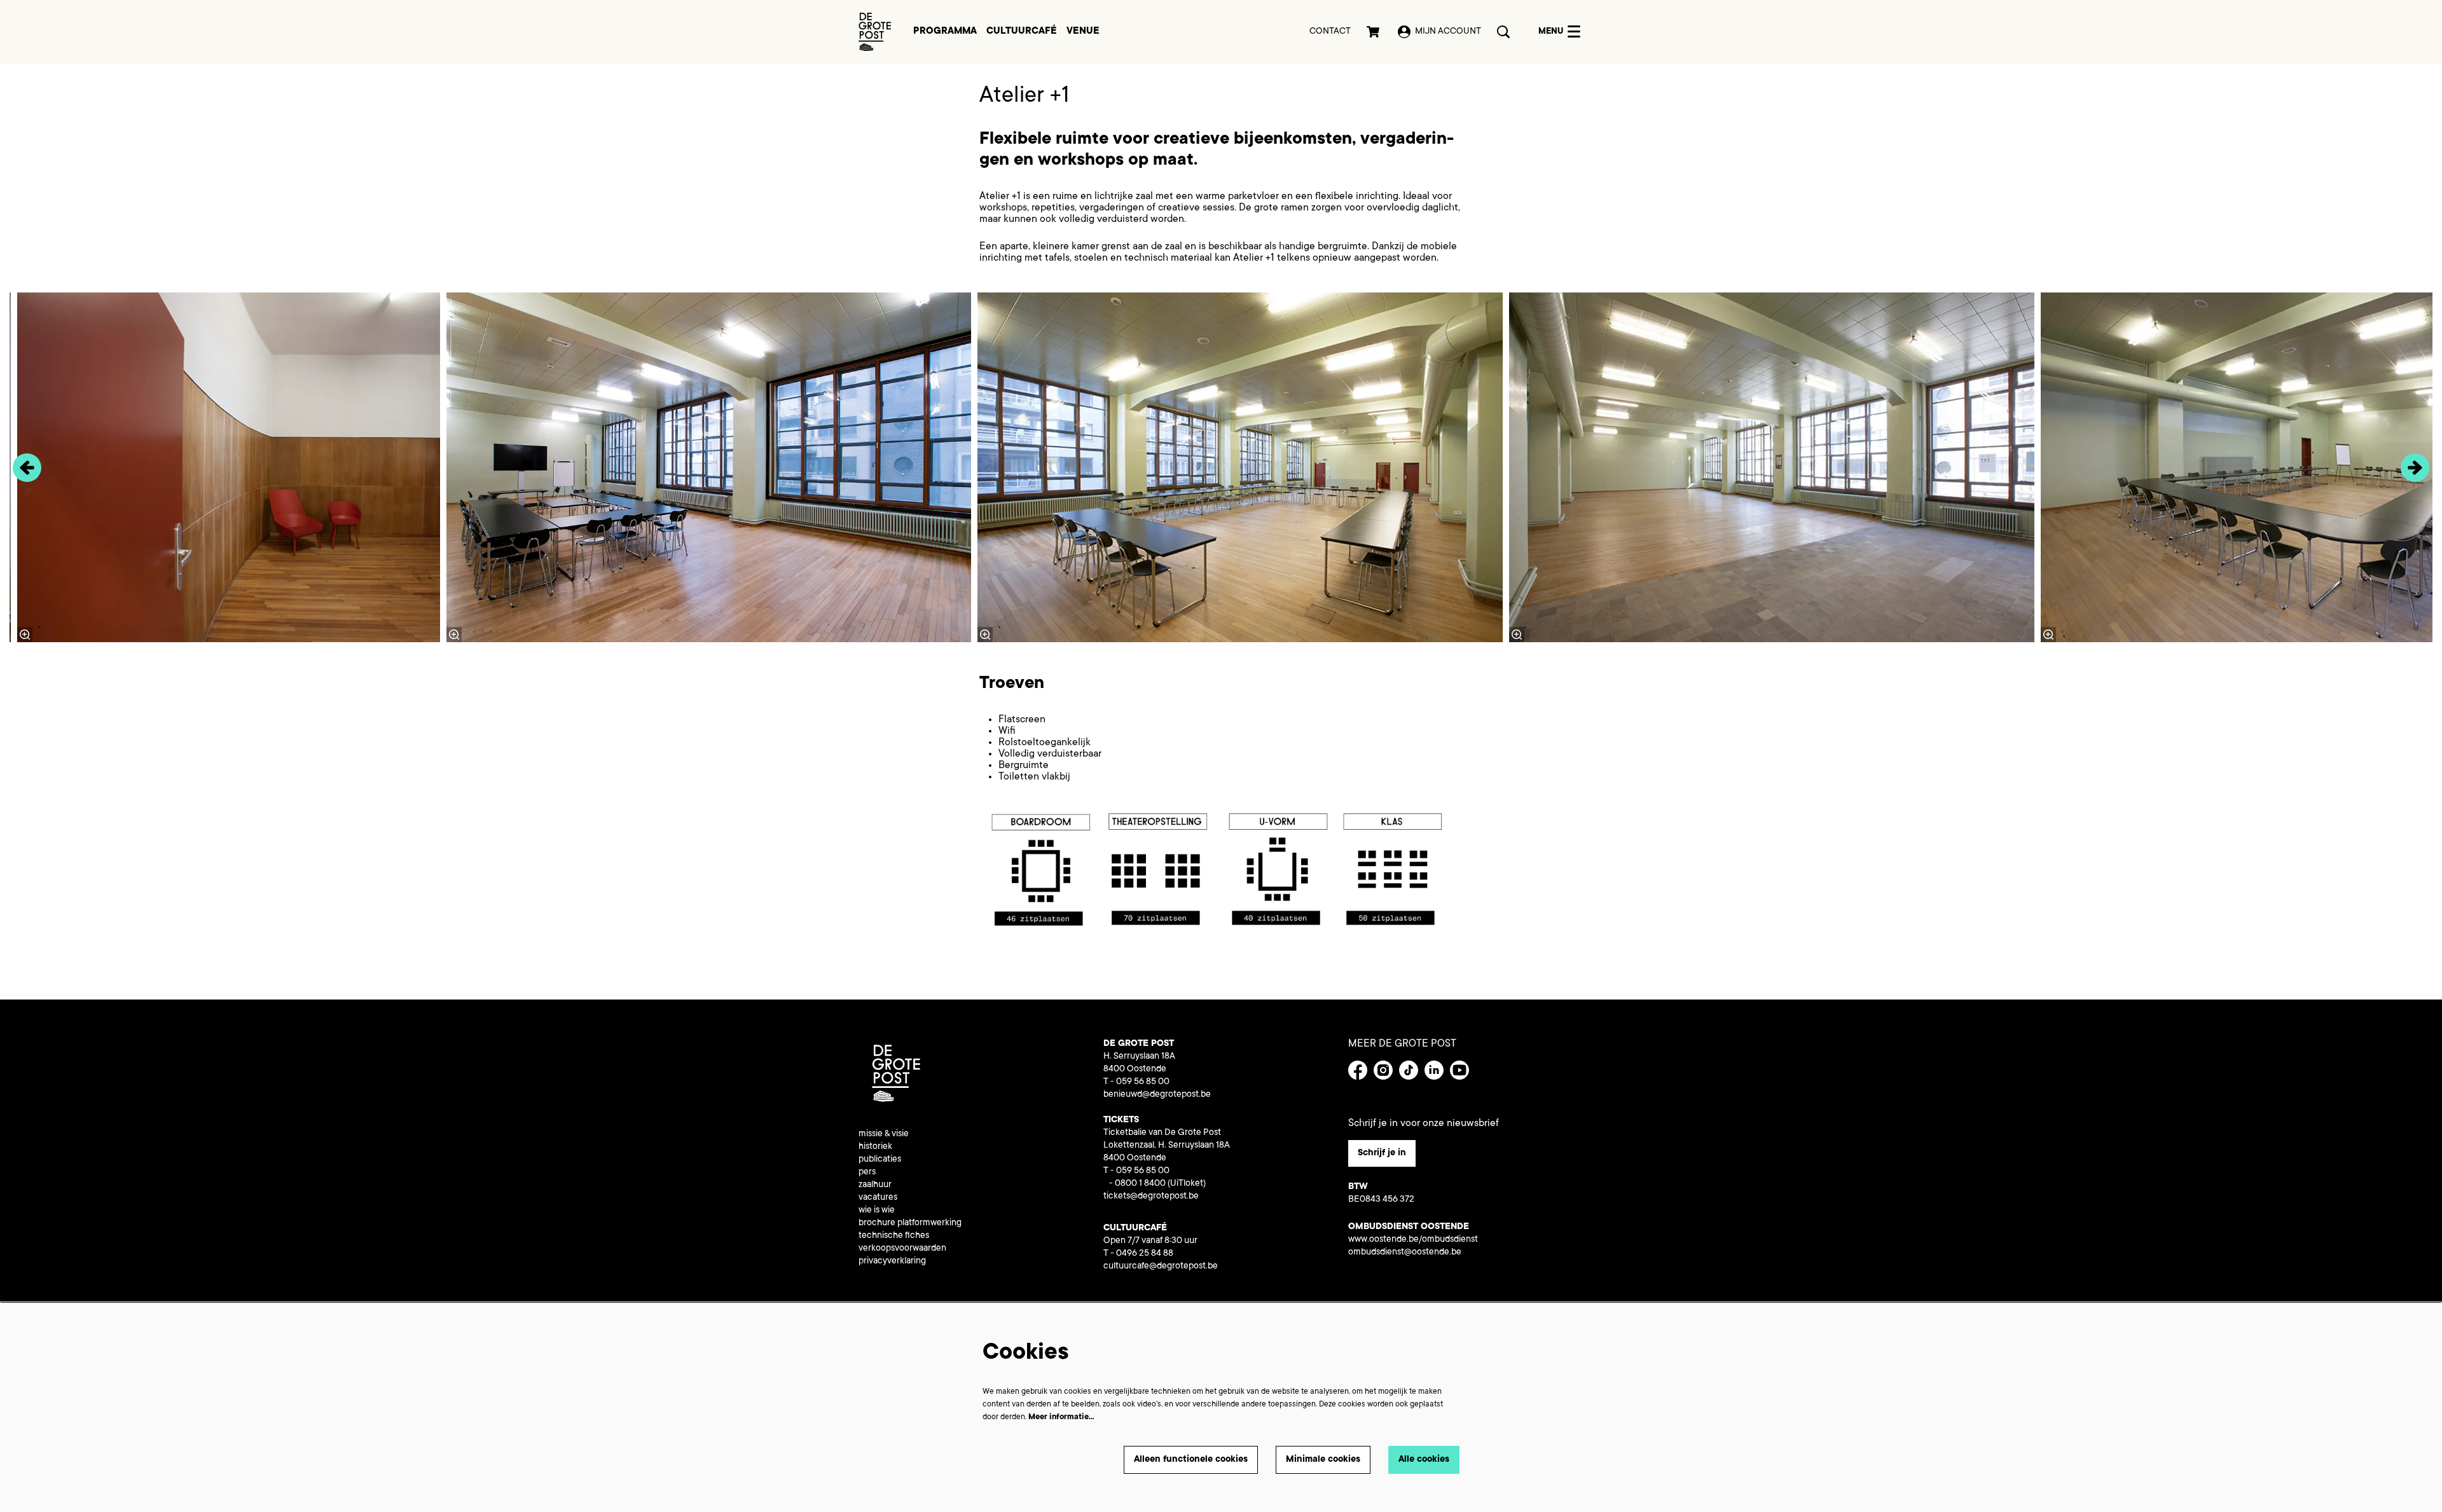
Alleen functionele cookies (1191, 1460)
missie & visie (884, 1134)
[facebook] (1358, 1070)
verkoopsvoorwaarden (902, 1249)
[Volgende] (2415, 468)
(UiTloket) (1187, 1184)
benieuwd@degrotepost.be (1157, 1095)
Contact (1330, 32)
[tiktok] (1409, 1070)
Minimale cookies (1323, 1460)
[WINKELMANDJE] (1374, 32)
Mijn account (1448, 32)
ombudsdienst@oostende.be (1405, 1253)
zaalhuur (875, 1185)
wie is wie (877, 1211)
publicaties (880, 1160)
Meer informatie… (1061, 1417)
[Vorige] (27, 468)
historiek (875, 1147)
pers (867, 1172)
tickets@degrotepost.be (1151, 1197)
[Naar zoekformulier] (1503, 32)
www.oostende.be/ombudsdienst (1413, 1240)
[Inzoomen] (985, 635)
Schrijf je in (1382, 1153)
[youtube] (1459, 1070)
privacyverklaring (892, 1261)
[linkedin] (1434, 1070)
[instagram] (1383, 1070)
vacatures (878, 1198)
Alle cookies (1424, 1460)
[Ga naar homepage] (875, 32)
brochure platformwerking (910, 1223)
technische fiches (894, 1236)
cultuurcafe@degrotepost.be (1161, 1267)
